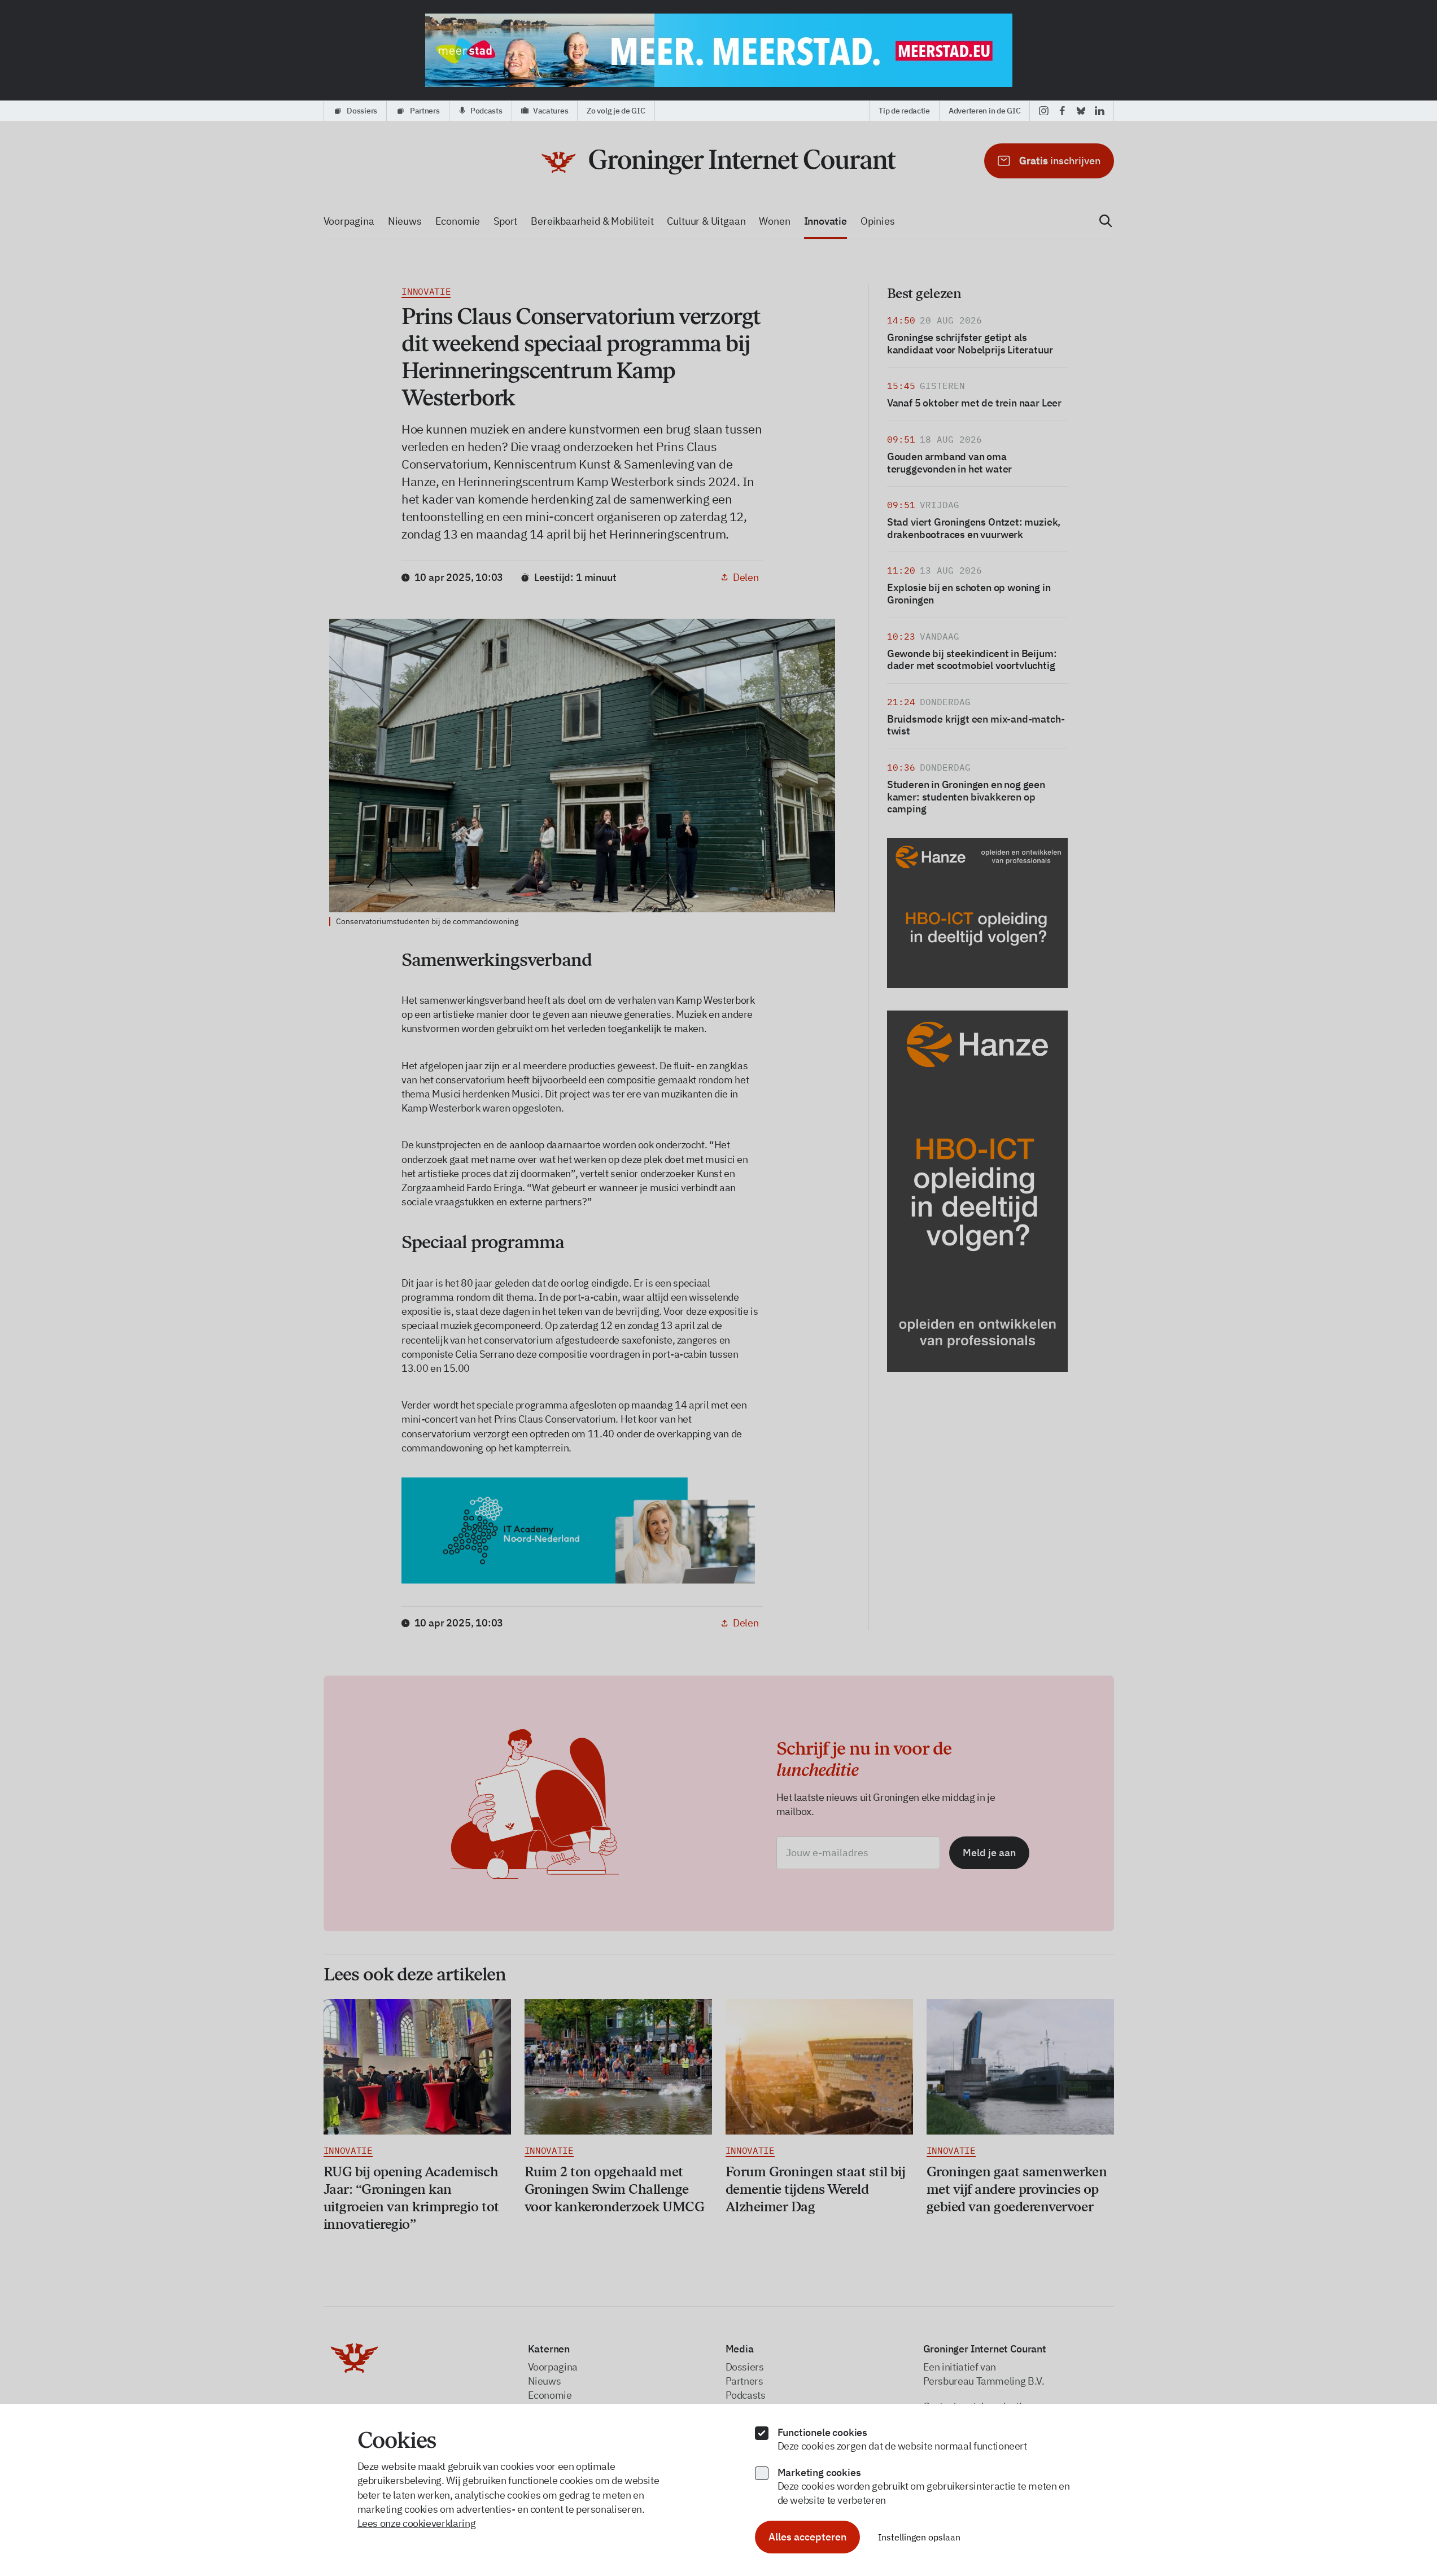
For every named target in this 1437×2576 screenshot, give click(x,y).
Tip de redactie (904, 111)
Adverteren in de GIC (984, 111)
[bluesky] (1081, 111)
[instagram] (1044, 111)
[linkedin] (1100, 111)
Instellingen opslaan (919, 2537)
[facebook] (1062, 111)
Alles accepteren (807, 2537)
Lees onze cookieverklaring (417, 2523)
